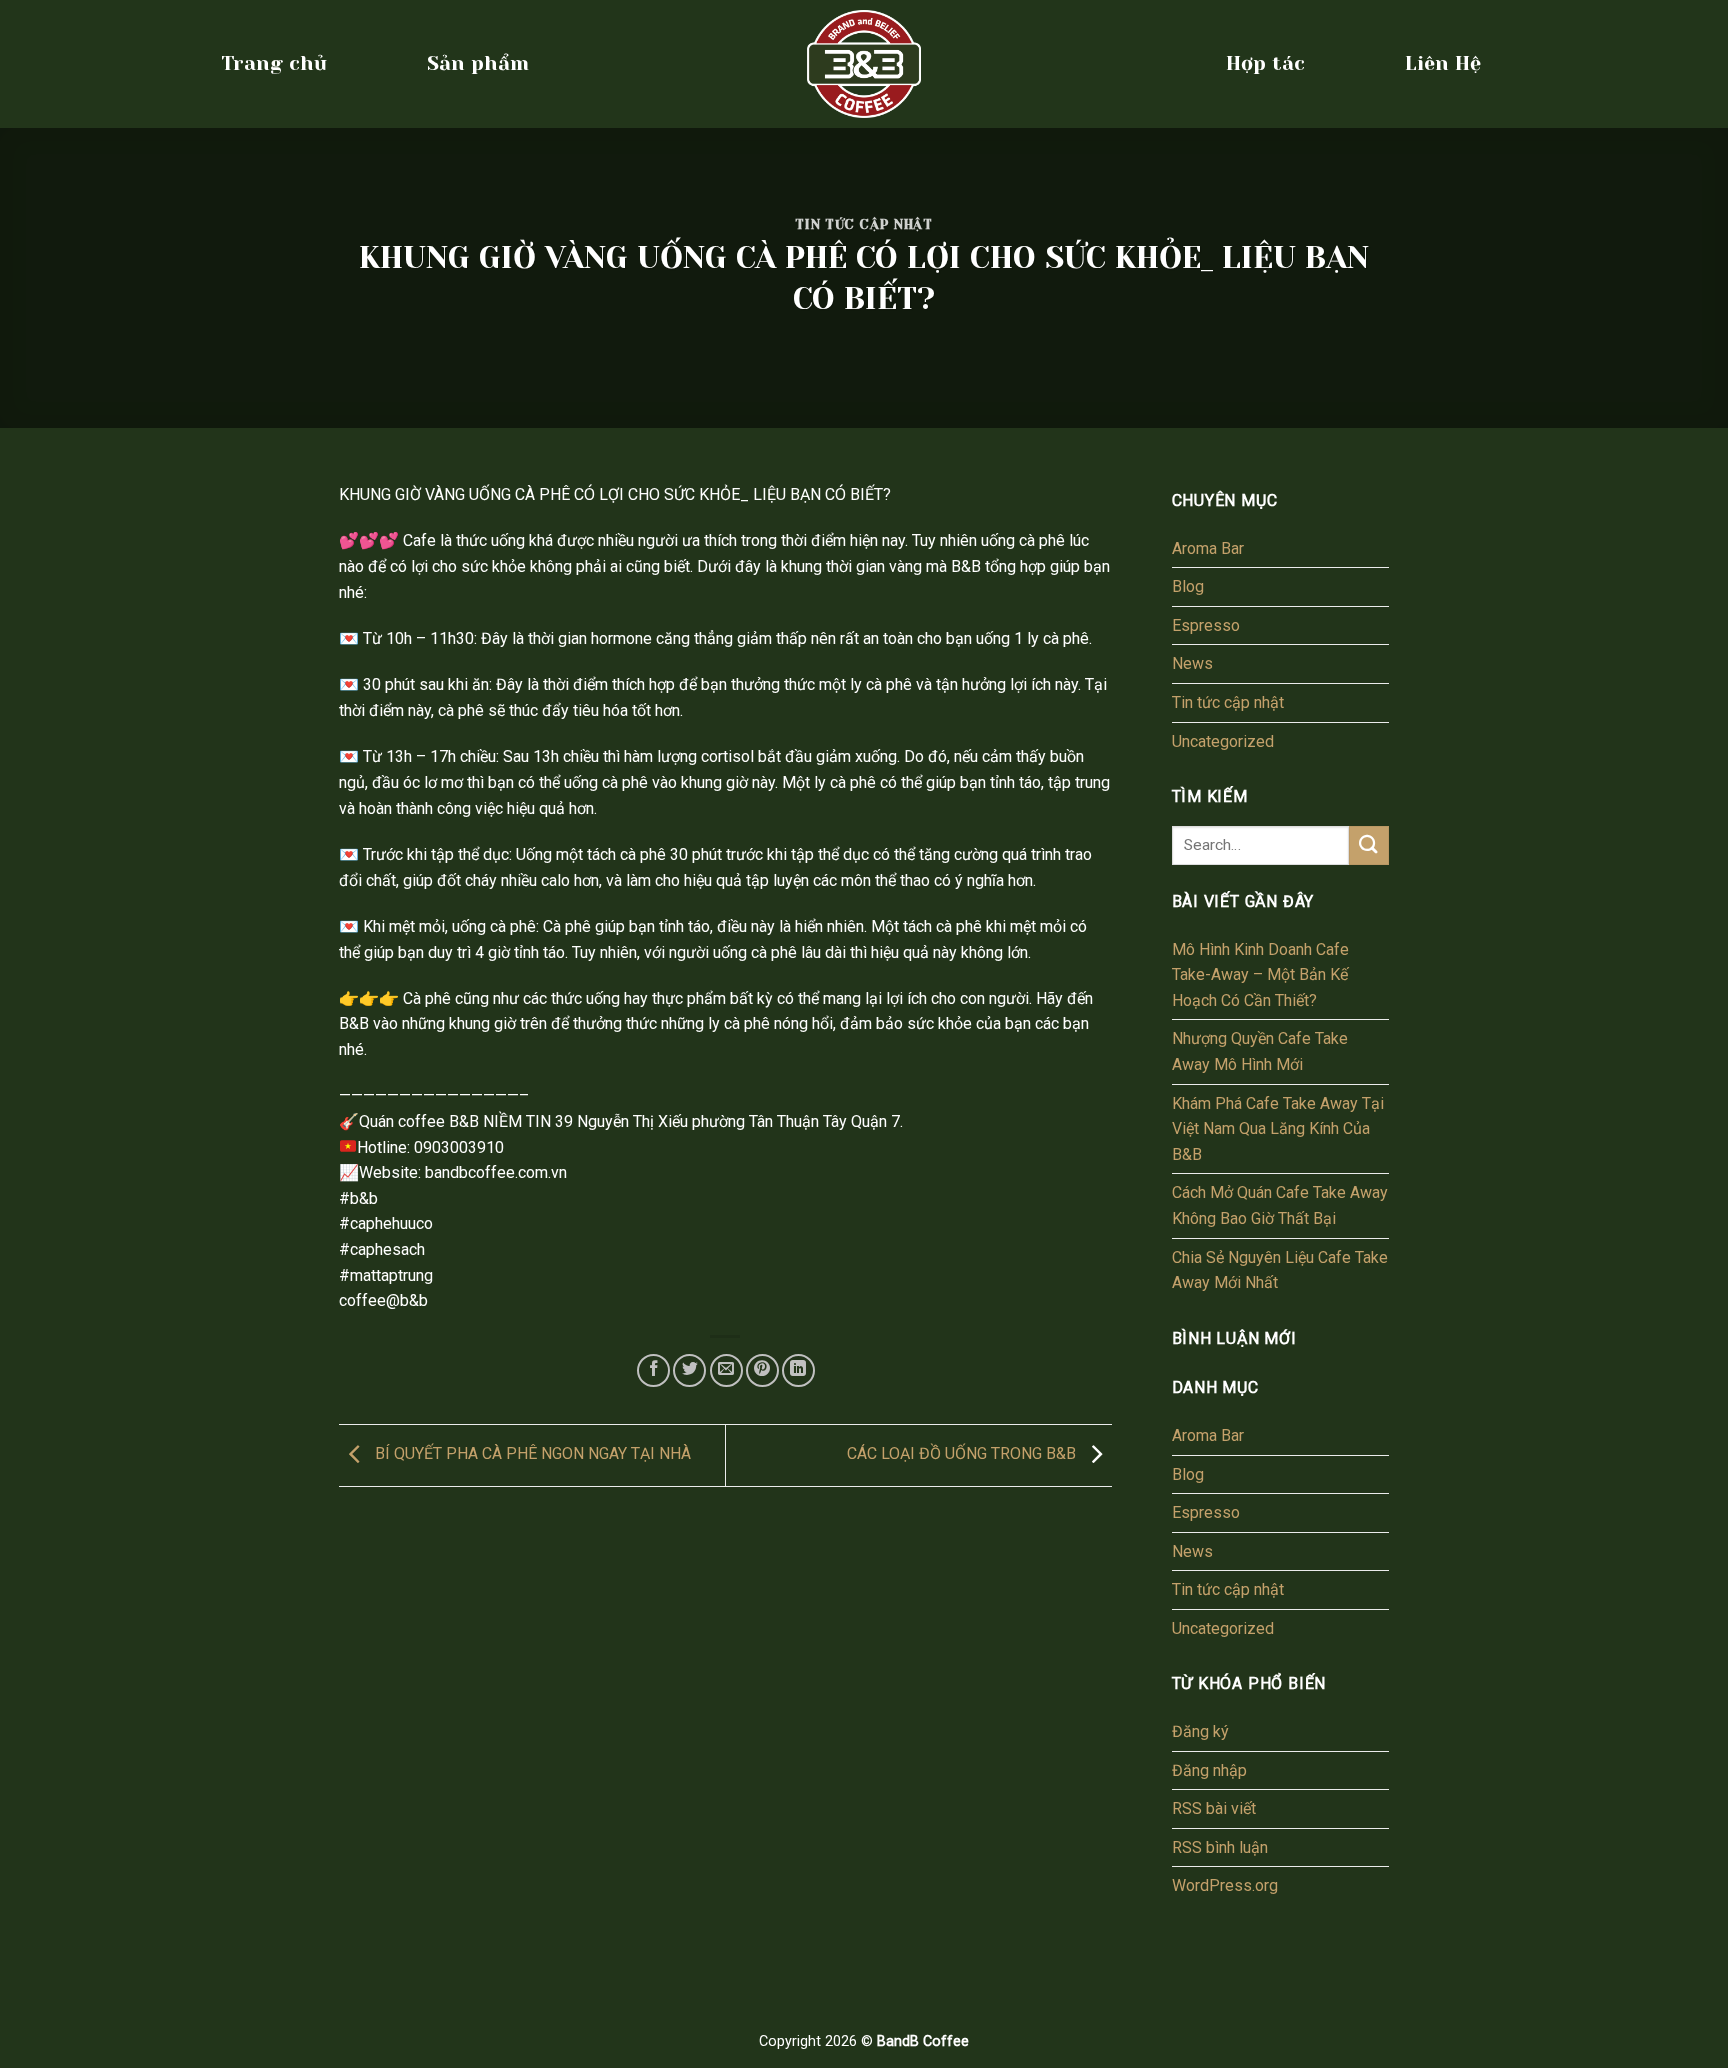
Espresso (1206, 625)
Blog (1188, 586)
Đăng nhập (1209, 1770)
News (1192, 663)
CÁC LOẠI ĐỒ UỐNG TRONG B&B (963, 1453)
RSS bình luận (1220, 1847)
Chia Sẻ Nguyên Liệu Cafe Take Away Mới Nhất (1280, 1270)
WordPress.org (1225, 1885)
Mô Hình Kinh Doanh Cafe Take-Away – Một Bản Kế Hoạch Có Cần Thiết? (1260, 975)
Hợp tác (1265, 63)
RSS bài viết (1214, 1808)
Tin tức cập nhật (863, 224)
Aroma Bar (1208, 548)
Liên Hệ (1443, 63)
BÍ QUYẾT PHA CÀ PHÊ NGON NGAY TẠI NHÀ (531, 1453)
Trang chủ (274, 63)
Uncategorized (1223, 741)
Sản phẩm (478, 63)
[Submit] (1369, 845)
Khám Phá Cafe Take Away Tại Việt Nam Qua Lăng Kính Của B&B (1278, 1129)
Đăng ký (1200, 1731)
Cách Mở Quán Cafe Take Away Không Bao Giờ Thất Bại (1280, 1205)
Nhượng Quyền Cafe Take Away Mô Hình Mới (1260, 1051)
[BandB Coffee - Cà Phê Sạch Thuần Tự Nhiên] (864, 64)
